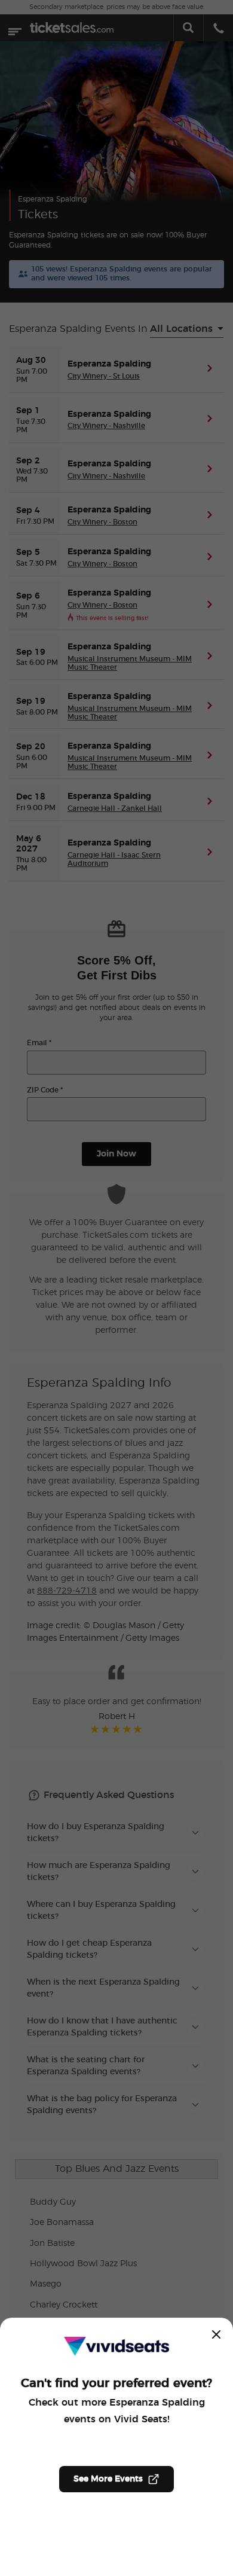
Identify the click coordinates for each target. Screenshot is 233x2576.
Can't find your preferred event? (116, 2383)
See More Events (108, 2479)
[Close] (216, 2334)
